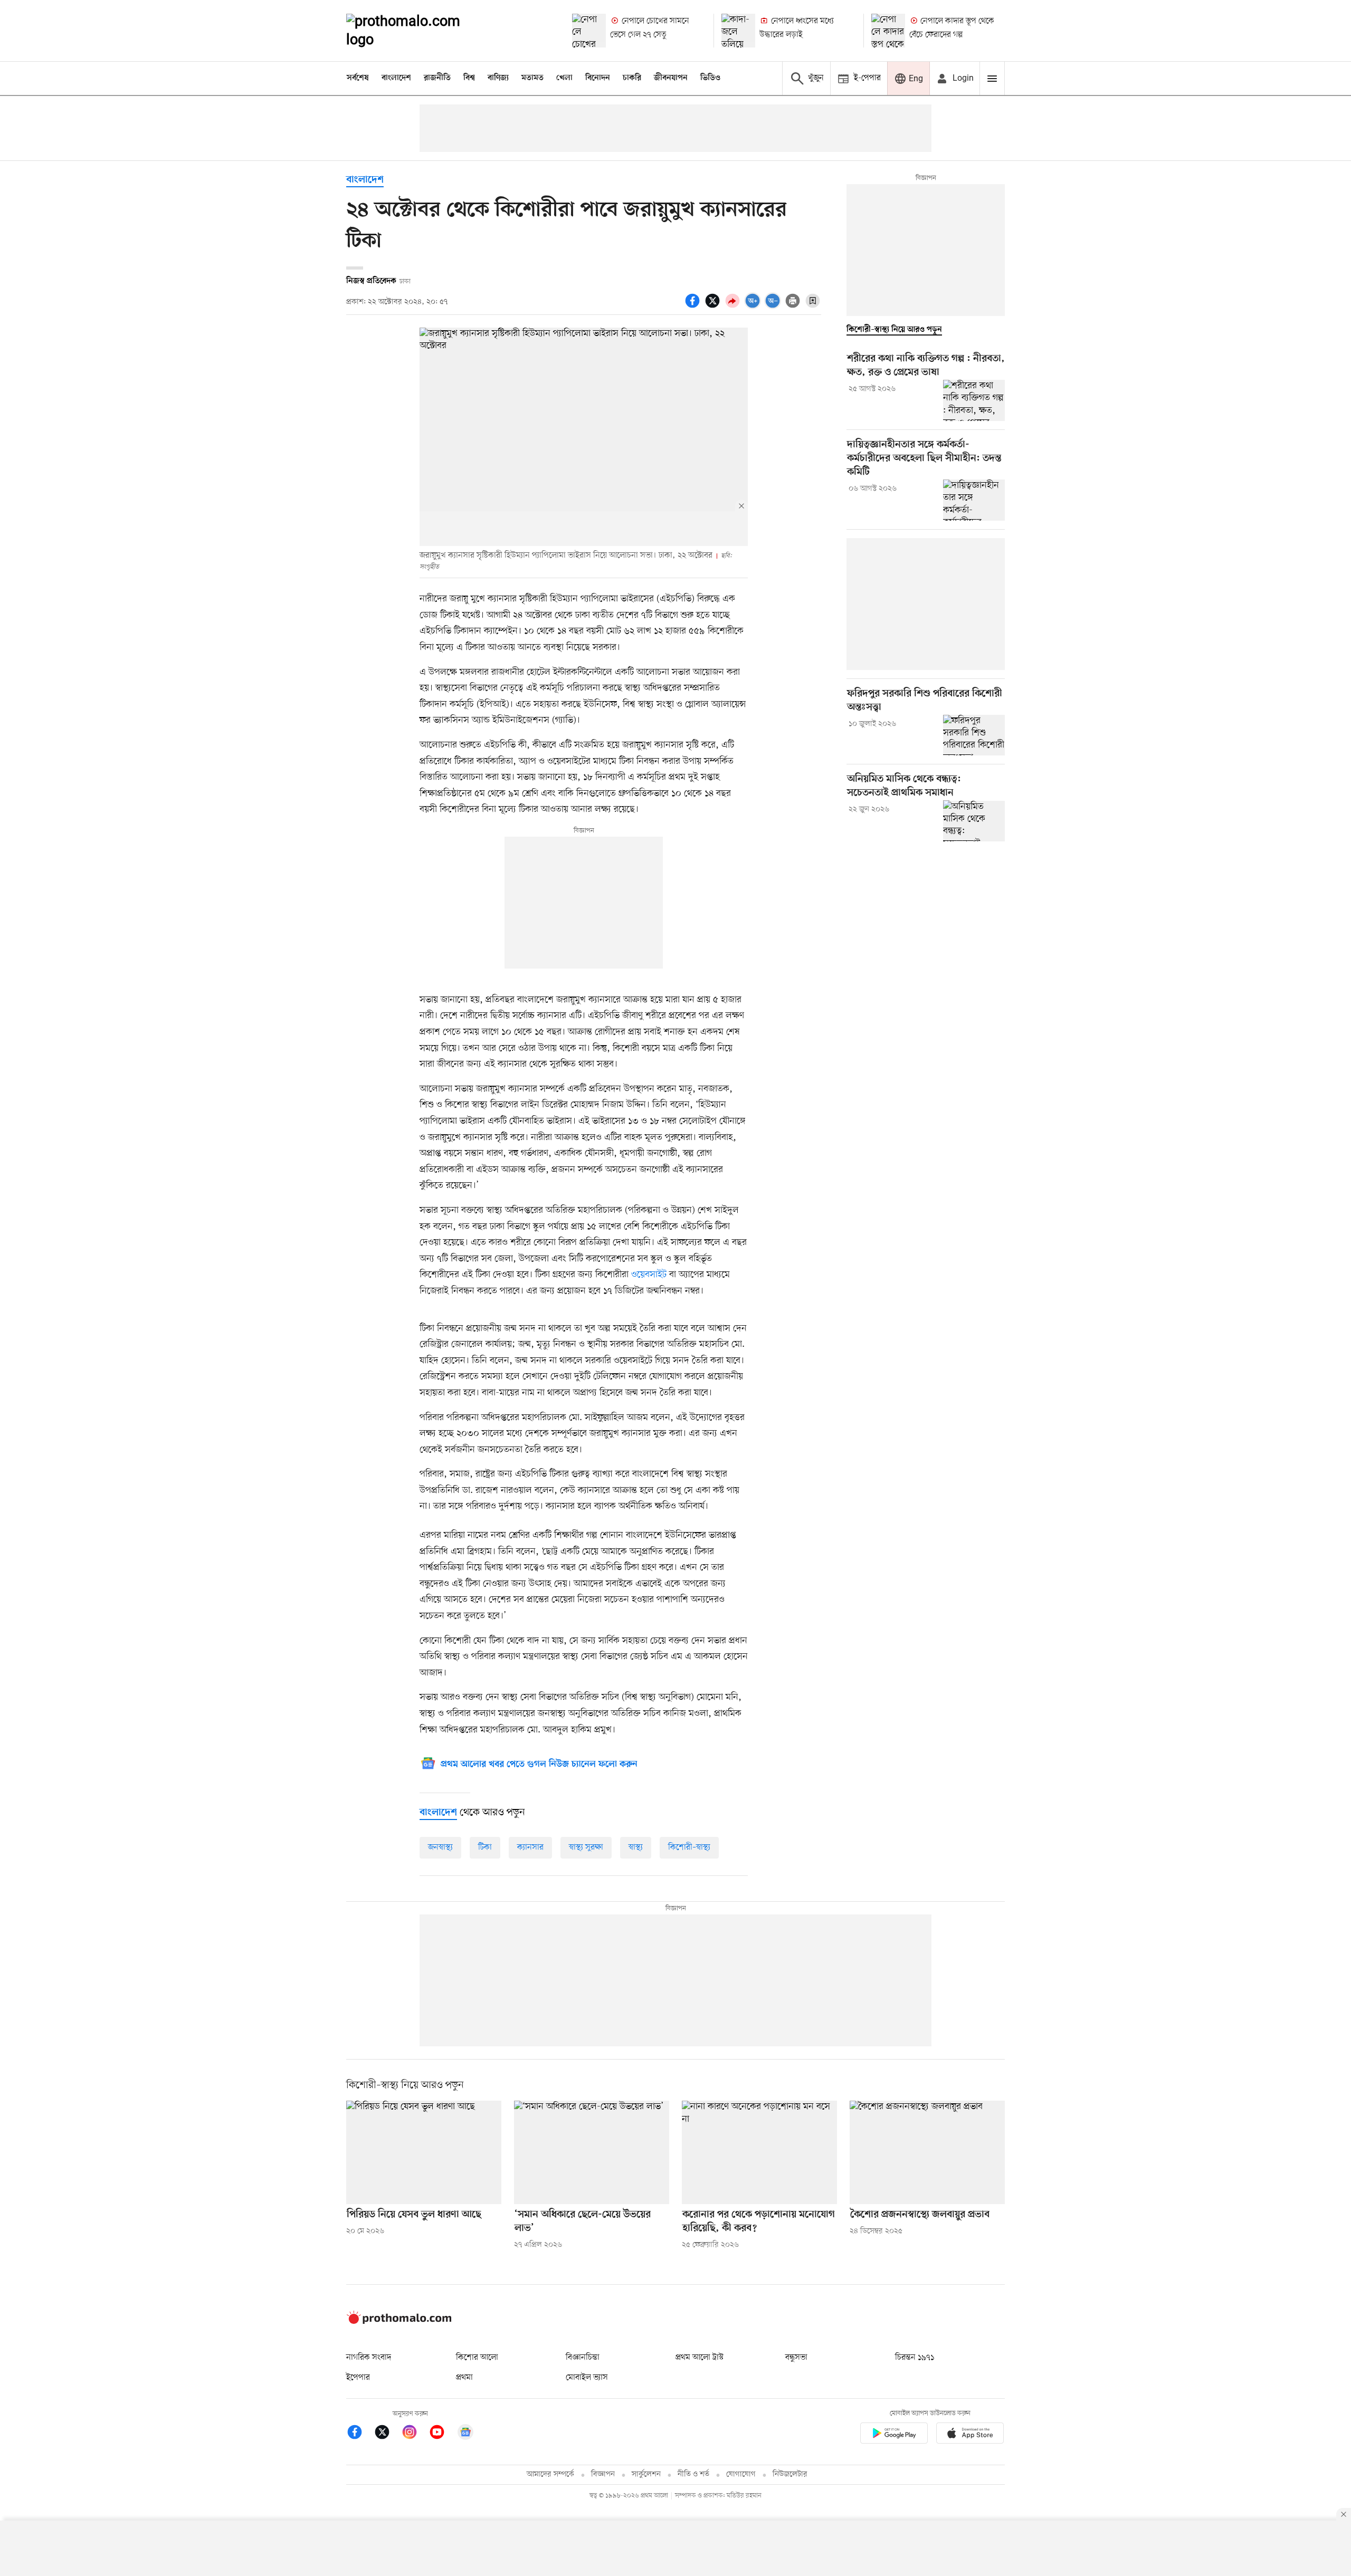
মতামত (532, 78)
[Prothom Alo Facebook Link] (360, 2434)
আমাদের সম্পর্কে (550, 2474)
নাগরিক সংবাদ (369, 2358)
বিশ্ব (469, 78)
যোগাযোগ (741, 2474)
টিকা (485, 1847)
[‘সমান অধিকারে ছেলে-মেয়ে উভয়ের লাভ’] (592, 2152)
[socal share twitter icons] (714, 307)
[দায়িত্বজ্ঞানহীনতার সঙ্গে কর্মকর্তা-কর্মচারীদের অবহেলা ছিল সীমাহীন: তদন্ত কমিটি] (974, 500)
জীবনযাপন (671, 78)
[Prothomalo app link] (894, 2435)
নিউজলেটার (790, 2474)
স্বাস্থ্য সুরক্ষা (586, 1847)
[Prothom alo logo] (399, 2322)
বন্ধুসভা (796, 2358)
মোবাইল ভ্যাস (587, 2378)
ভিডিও (710, 78)
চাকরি (632, 78)
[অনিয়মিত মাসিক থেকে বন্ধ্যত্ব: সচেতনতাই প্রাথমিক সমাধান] (974, 821)
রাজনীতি (437, 78)
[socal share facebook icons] (694, 307)
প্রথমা (464, 2378)
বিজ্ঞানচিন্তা (583, 2358)
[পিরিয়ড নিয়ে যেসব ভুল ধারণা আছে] (424, 2152)
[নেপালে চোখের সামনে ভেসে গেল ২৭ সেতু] (589, 31)
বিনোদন (598, 78)
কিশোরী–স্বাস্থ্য (689, 1847)
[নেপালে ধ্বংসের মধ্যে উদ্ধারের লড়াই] (738, 31)
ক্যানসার (530, 1847)
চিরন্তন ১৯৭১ (915, 2358)
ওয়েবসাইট (649, 1275)
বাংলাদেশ (396, 78)
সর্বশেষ (358, 78)
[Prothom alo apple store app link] (970, 2435)
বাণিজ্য (498, 78)
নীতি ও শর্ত (693, 2474)
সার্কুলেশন (646, 2474)
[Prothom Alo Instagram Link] (415, 2434)
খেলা (564, 78)
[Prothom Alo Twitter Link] (387, 2434)
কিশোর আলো (477, 2358)
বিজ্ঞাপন (603, 2474)
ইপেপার (358, 2378)
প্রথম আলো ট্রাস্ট (700, 2358)
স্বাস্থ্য (636, 1847)
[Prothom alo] (417, 31)
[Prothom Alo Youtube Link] (442, 2434)
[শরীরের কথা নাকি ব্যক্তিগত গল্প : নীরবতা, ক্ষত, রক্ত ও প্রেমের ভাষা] (974, 400)
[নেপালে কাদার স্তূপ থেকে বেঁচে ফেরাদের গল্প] (888, 31)
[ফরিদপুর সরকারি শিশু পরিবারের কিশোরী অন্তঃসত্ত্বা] (974, 735)
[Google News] (465, 2434)
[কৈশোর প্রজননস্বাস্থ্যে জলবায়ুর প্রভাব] (927, 2152)
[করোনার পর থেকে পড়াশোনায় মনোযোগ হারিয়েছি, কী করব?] (759, 2152)
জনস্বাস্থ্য (440, 1847)
